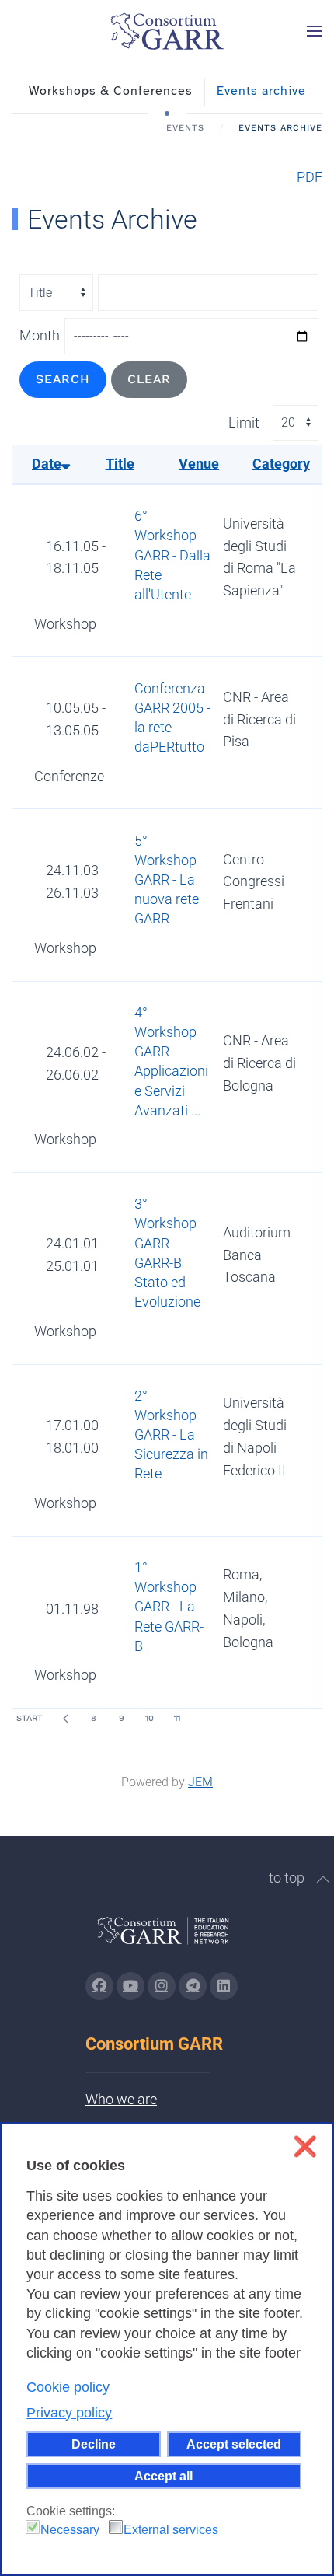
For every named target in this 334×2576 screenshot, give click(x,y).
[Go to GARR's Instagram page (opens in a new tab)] (99, 1986)
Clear (149, 379)
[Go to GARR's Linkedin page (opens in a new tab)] (224, 1986)
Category (281, 464)
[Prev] (65, 1719)
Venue (199, 464)
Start (30, 1718)
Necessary (70, 2530)
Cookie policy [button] (68, 2387)
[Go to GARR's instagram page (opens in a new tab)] (162, 1986)
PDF (310, 177)
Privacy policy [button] (69, 2413)
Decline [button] (94, 2444)
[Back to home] (167, 31)
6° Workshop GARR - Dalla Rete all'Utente (172, 555)
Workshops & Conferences (111, 91)
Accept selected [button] (234, 2444)
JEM (200, 1782)
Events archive (261, 91)
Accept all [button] (164, 2476)
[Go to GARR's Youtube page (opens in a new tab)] (130, 1986)
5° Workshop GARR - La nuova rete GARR (167, 880)
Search (63, 379)
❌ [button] (305, 2147)
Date (47, 464)
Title (120, 464)
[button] (315, 31)
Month (40, 335)
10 (150, 1718)
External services (171, 2530)
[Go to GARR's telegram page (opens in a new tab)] (193, 1986)
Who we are (121, 2099)
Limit (244, 422)
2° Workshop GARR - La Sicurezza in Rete (171, 1435)
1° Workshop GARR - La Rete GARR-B (169, 1607)
